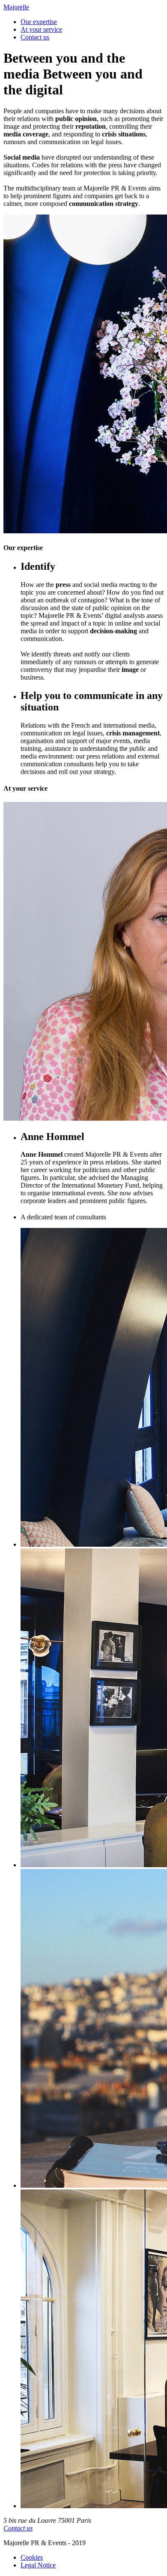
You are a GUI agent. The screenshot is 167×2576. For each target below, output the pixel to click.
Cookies (32, 2557)
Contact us (35, 37)
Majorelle (16, 7)
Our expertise (39, 22)
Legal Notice (38, 2565)
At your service (41, 29)
